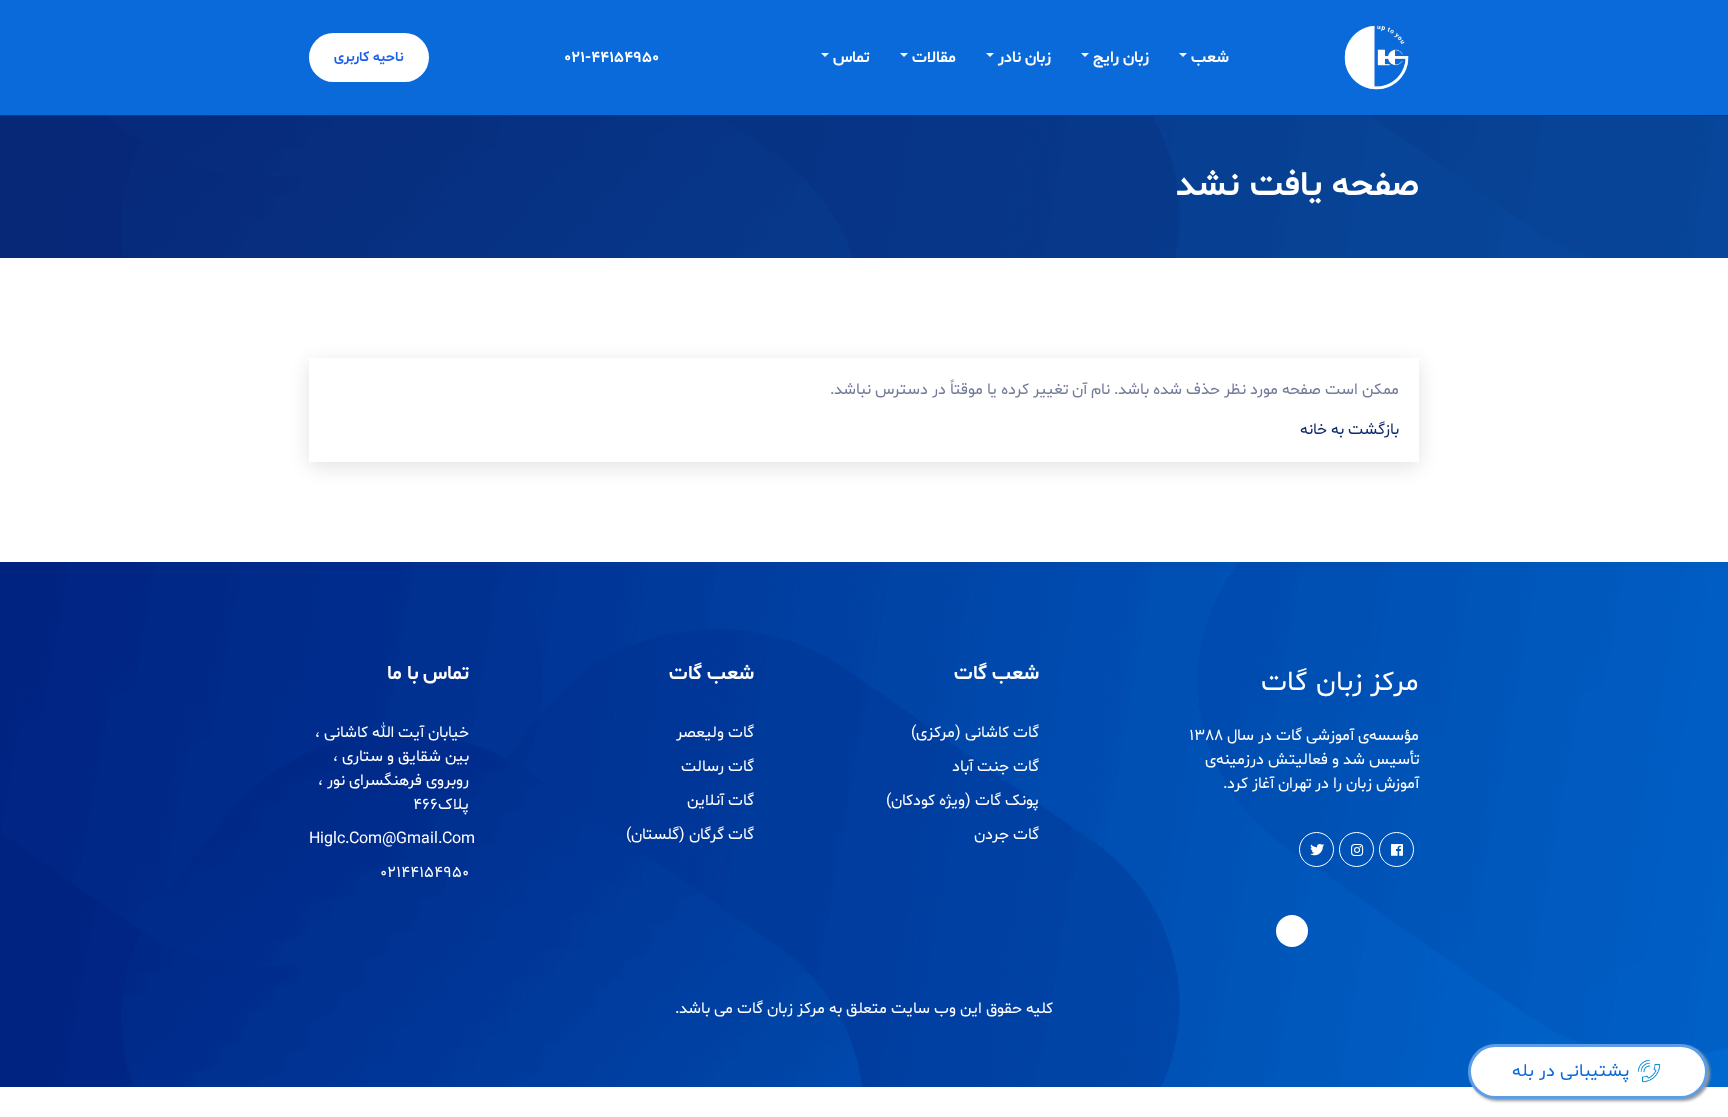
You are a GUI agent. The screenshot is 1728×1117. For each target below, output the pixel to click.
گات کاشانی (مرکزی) (975, 733)
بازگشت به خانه (1349, 430)
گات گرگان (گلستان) (690, 835)
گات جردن (1006, 835)
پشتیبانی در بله (1570, 1071)
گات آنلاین (720, 801)
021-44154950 (611, 58)
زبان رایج (1121, 58)
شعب (1210, 58)
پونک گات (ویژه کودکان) (962, 801)
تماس (851, 58)
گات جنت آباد (995, 767)
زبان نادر (1024, 58)
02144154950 (424, 873)
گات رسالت (717, 767)
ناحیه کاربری (369, 57)
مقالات (934, 58)
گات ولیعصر (715, 733)
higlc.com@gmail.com (392, 839)
